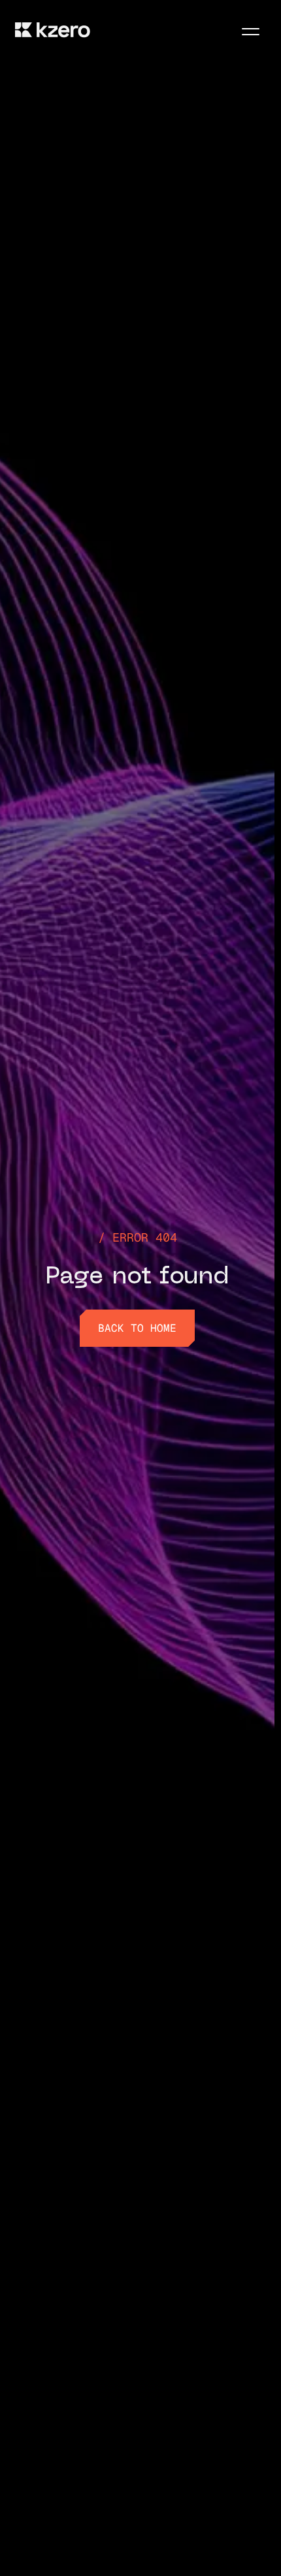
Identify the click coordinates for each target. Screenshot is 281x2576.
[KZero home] (53, 30)
